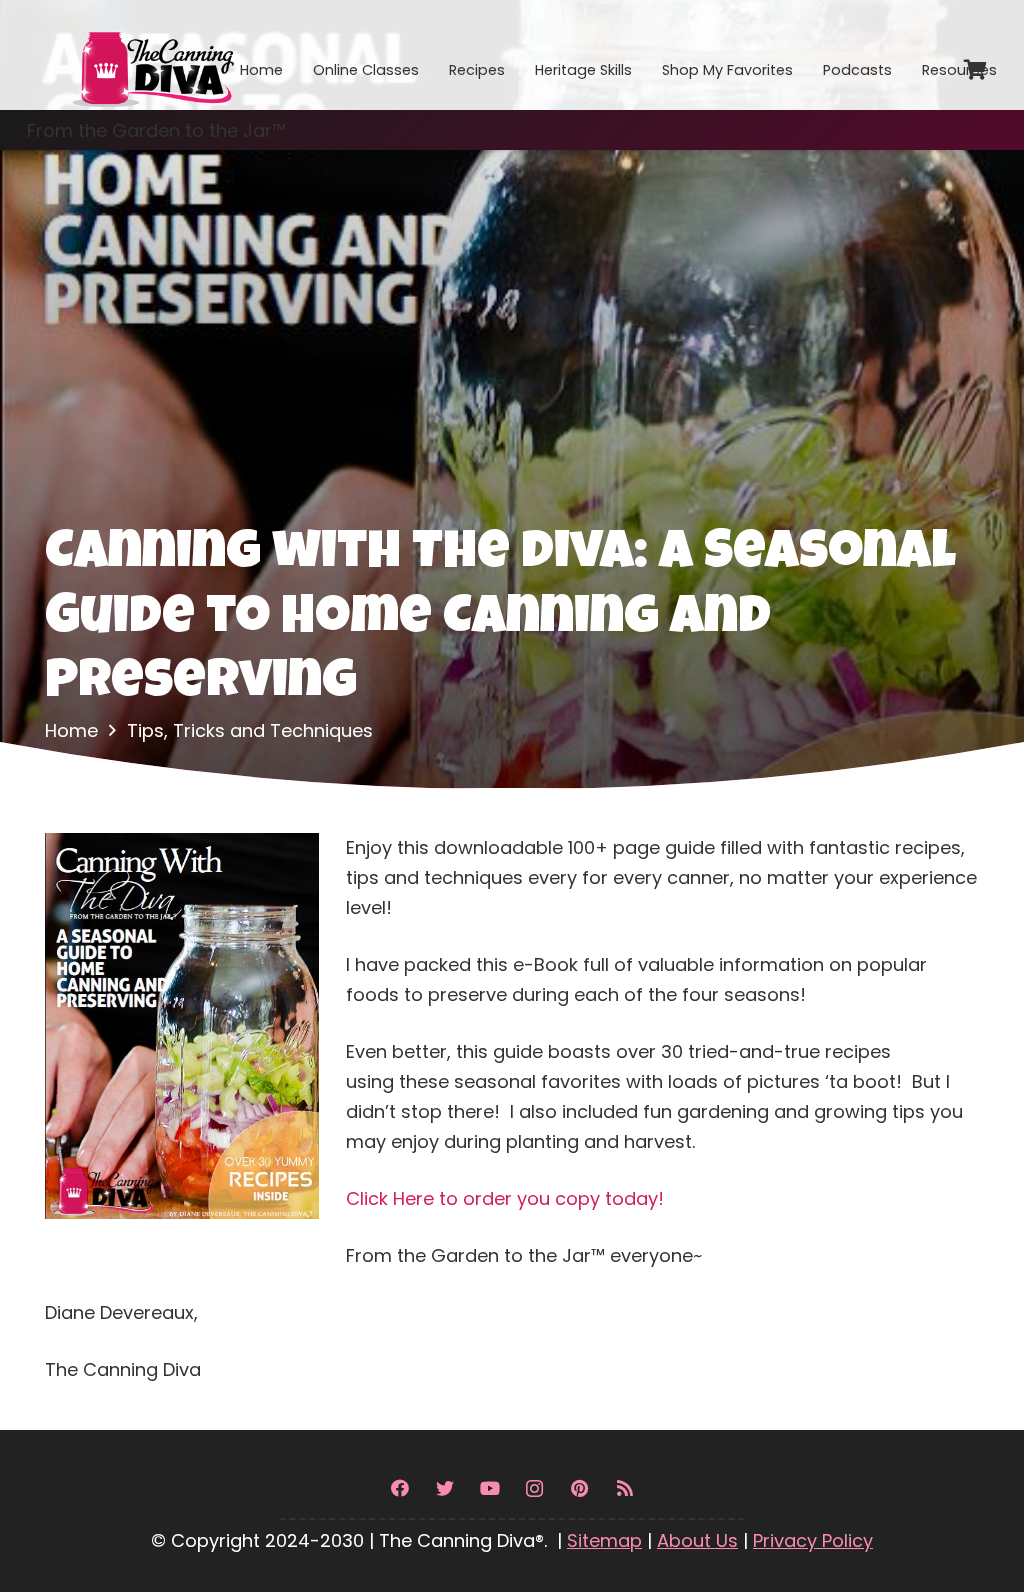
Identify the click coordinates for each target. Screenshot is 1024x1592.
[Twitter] (444, 1488)
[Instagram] (534, 1488)
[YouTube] (489, 1488)
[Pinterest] (579, 1488)
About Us (697, 1540)
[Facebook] (399, 1488)
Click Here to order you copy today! (505, 1198)
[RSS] (624, 1488)
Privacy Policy (813, 1540)
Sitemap (604, 1540)
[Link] (152, 55)
